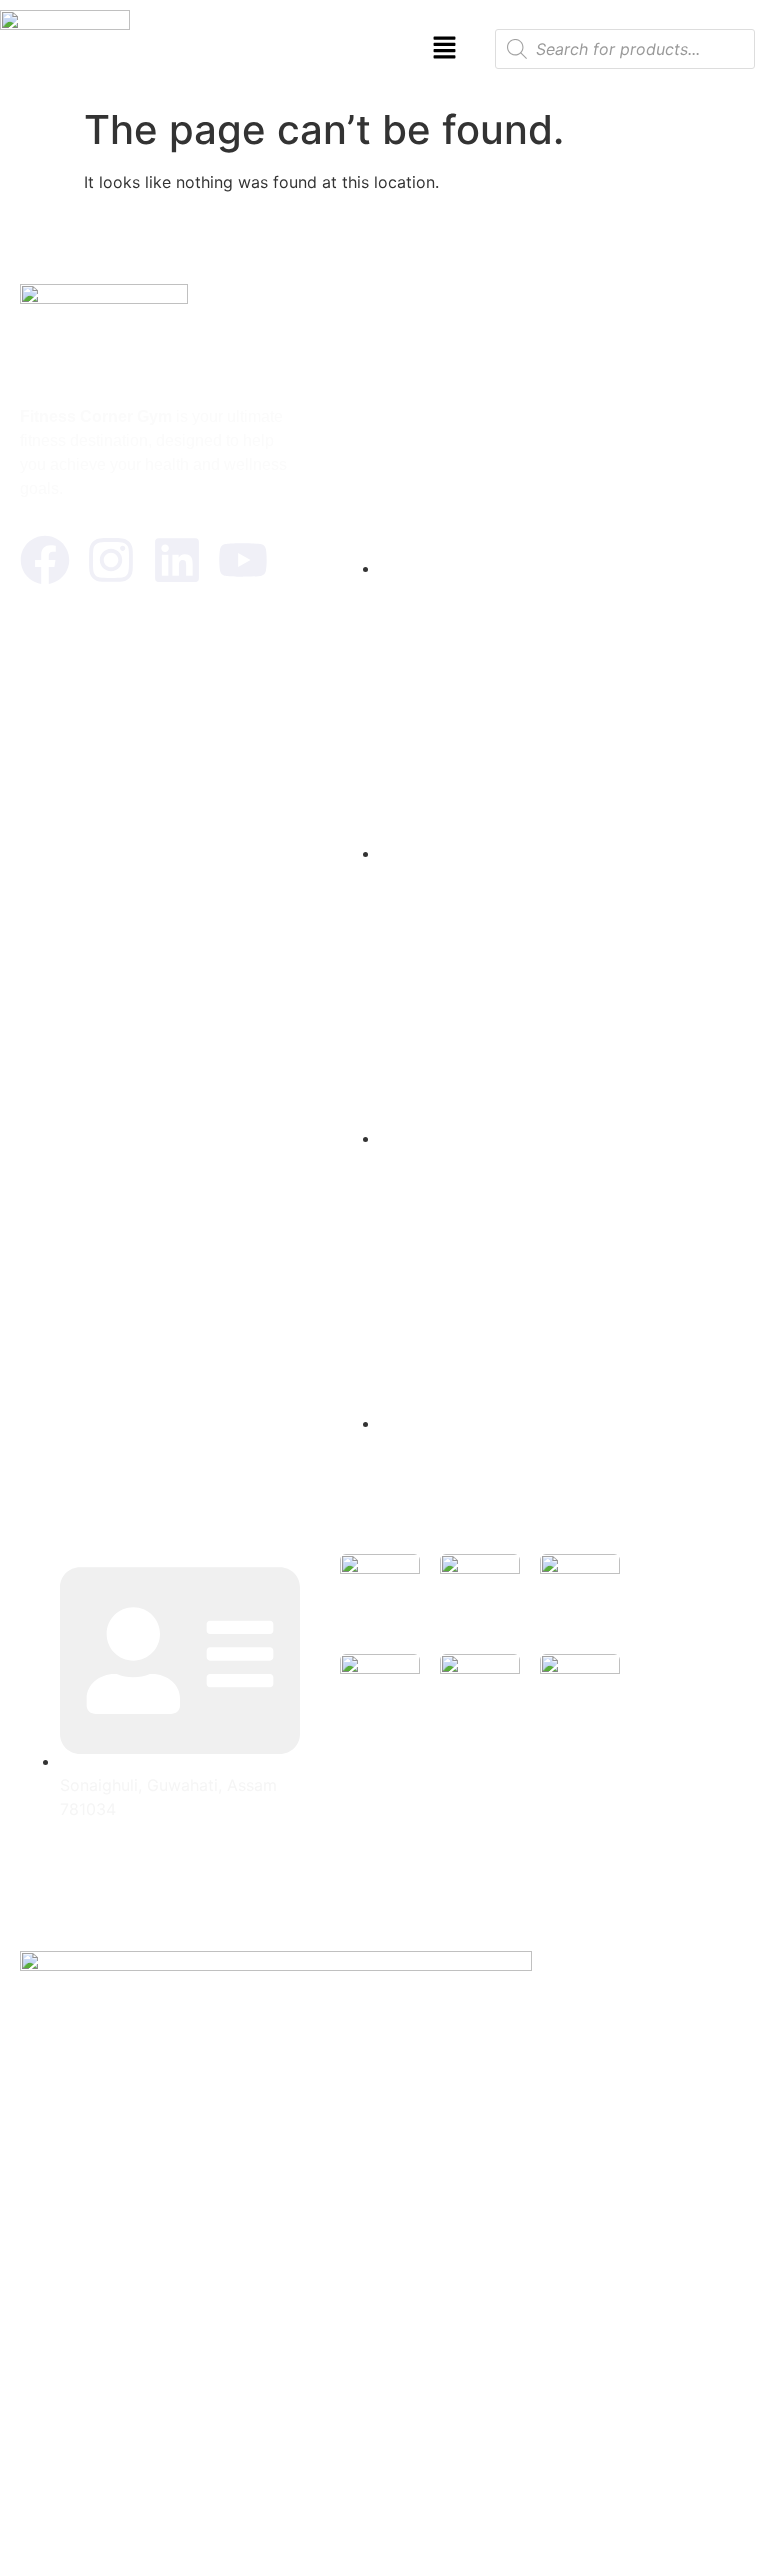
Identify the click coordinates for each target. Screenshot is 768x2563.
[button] (445, 48)
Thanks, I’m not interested (384, 2522)
